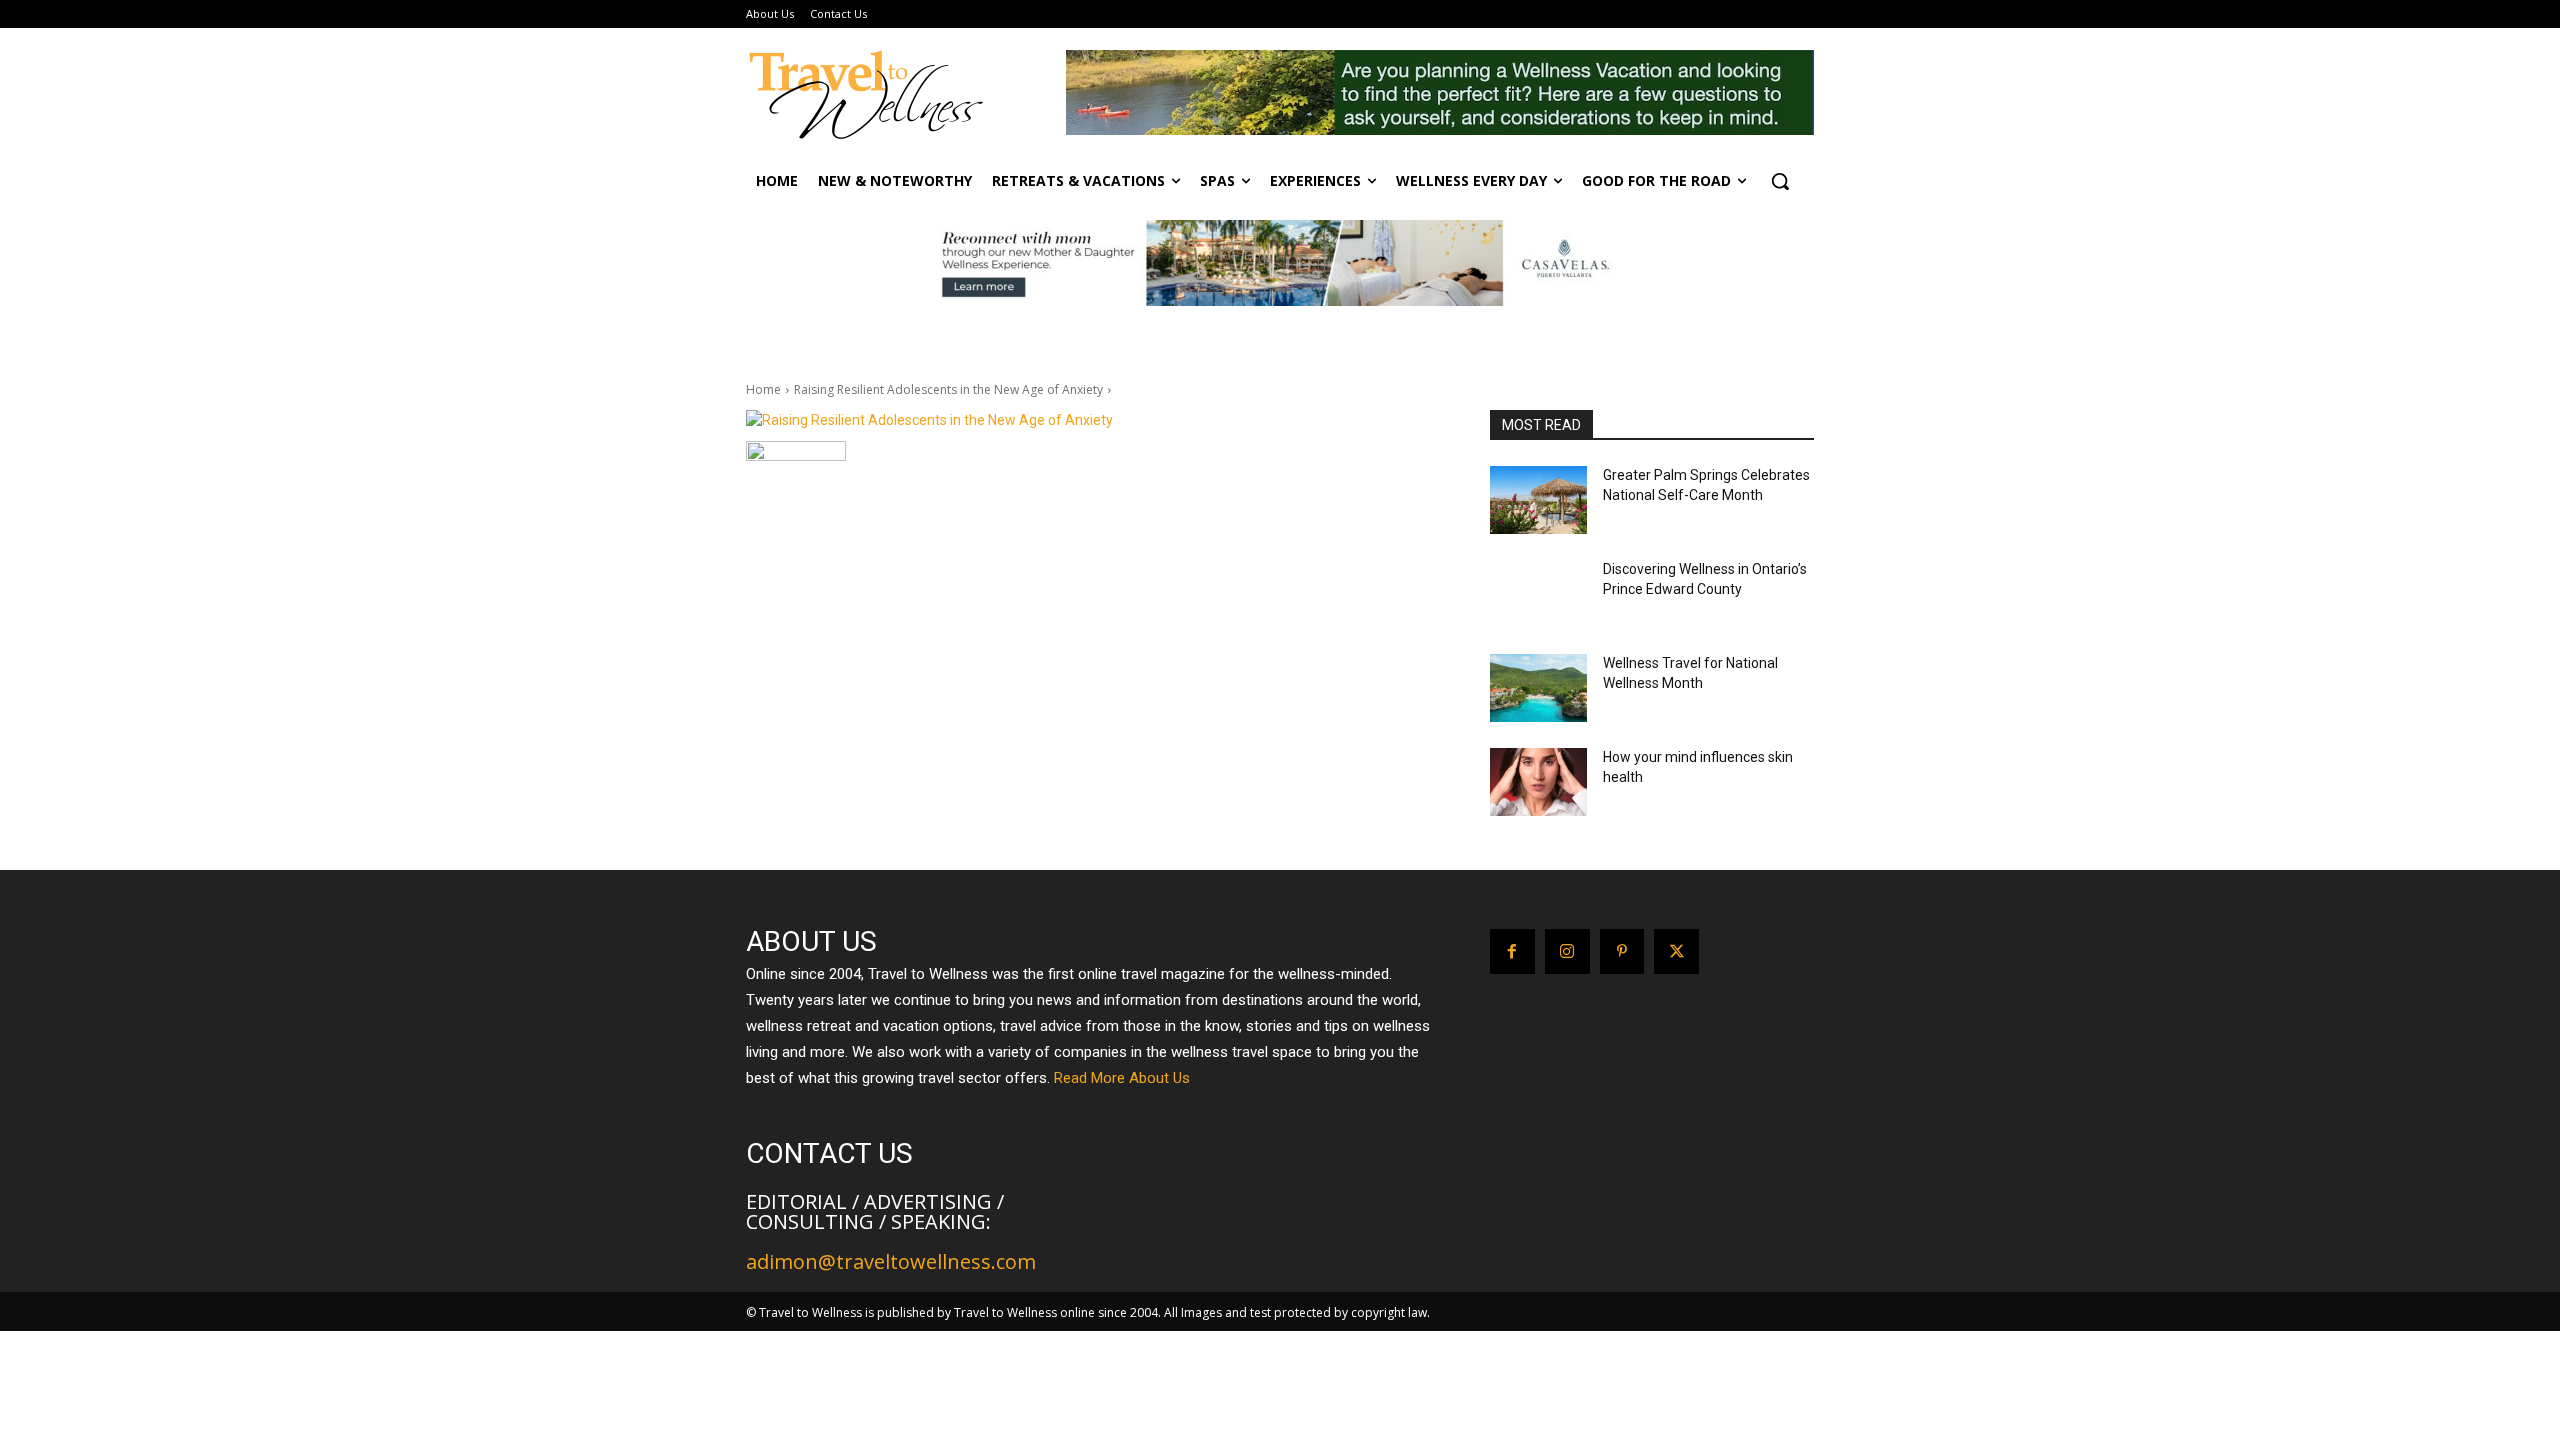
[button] (1780, 181)
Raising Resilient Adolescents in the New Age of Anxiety (948, 389)
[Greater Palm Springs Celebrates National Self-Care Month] (1538, 500)
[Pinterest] (1622, 951)
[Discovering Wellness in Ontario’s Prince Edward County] (1538, 594)
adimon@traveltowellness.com (891, 1261)
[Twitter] (1676, 951)
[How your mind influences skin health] (1538, 782)
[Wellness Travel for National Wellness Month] (1538, 688)
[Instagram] (1567, 951)
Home (763, 389)
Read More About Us (1122, 1078)
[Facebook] (1512, 951)
